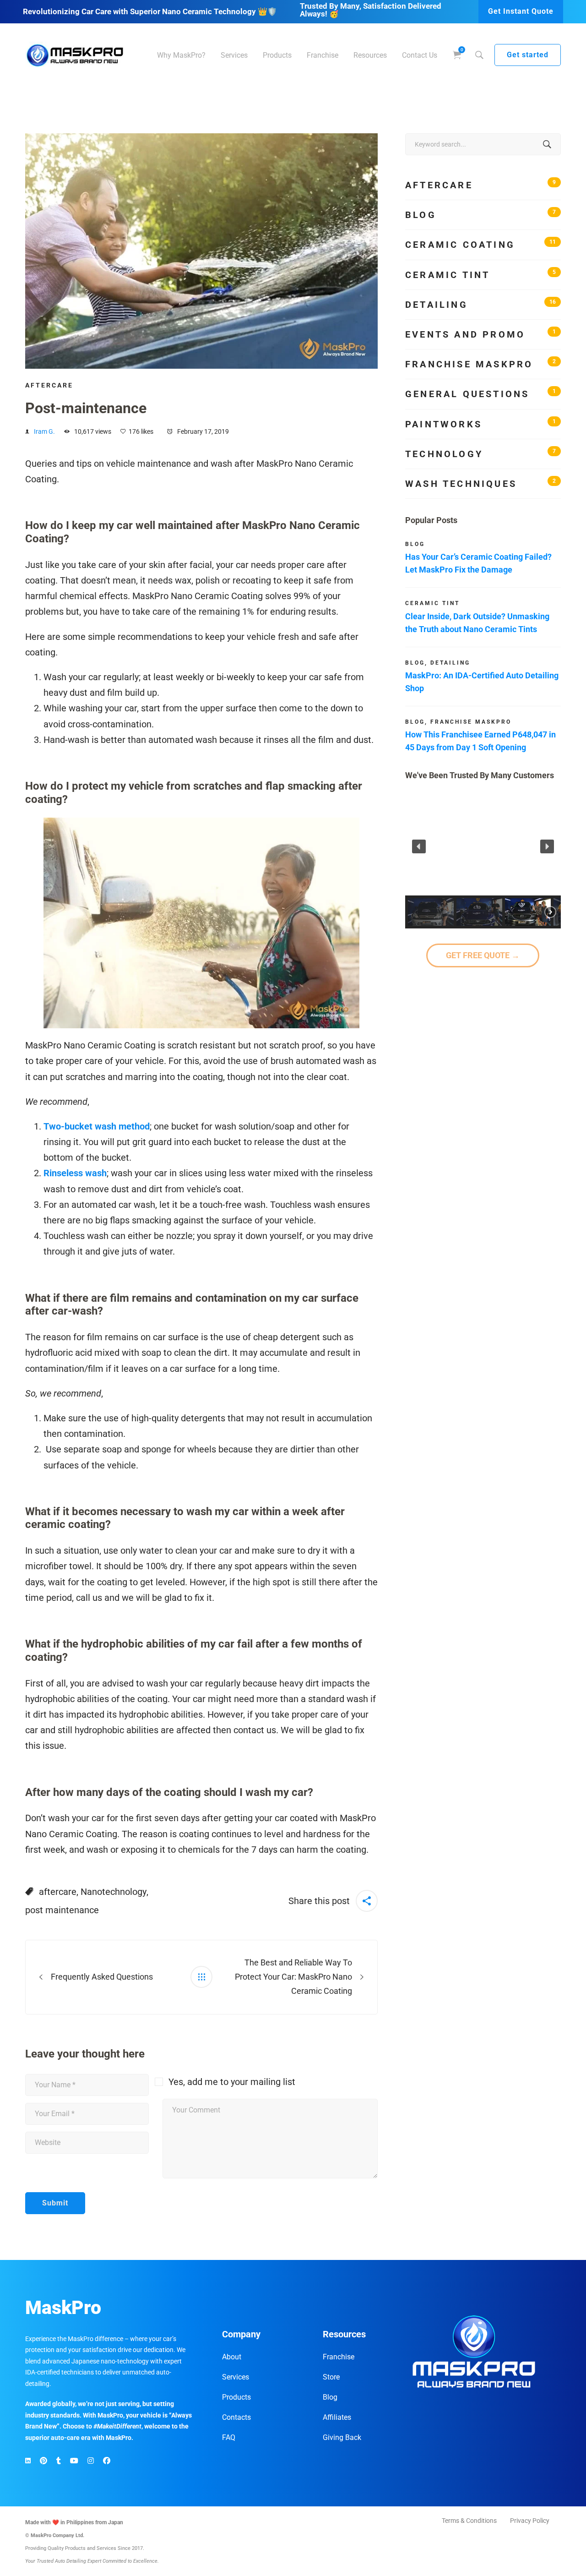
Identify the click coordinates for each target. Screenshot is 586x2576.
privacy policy (309, 1356)
